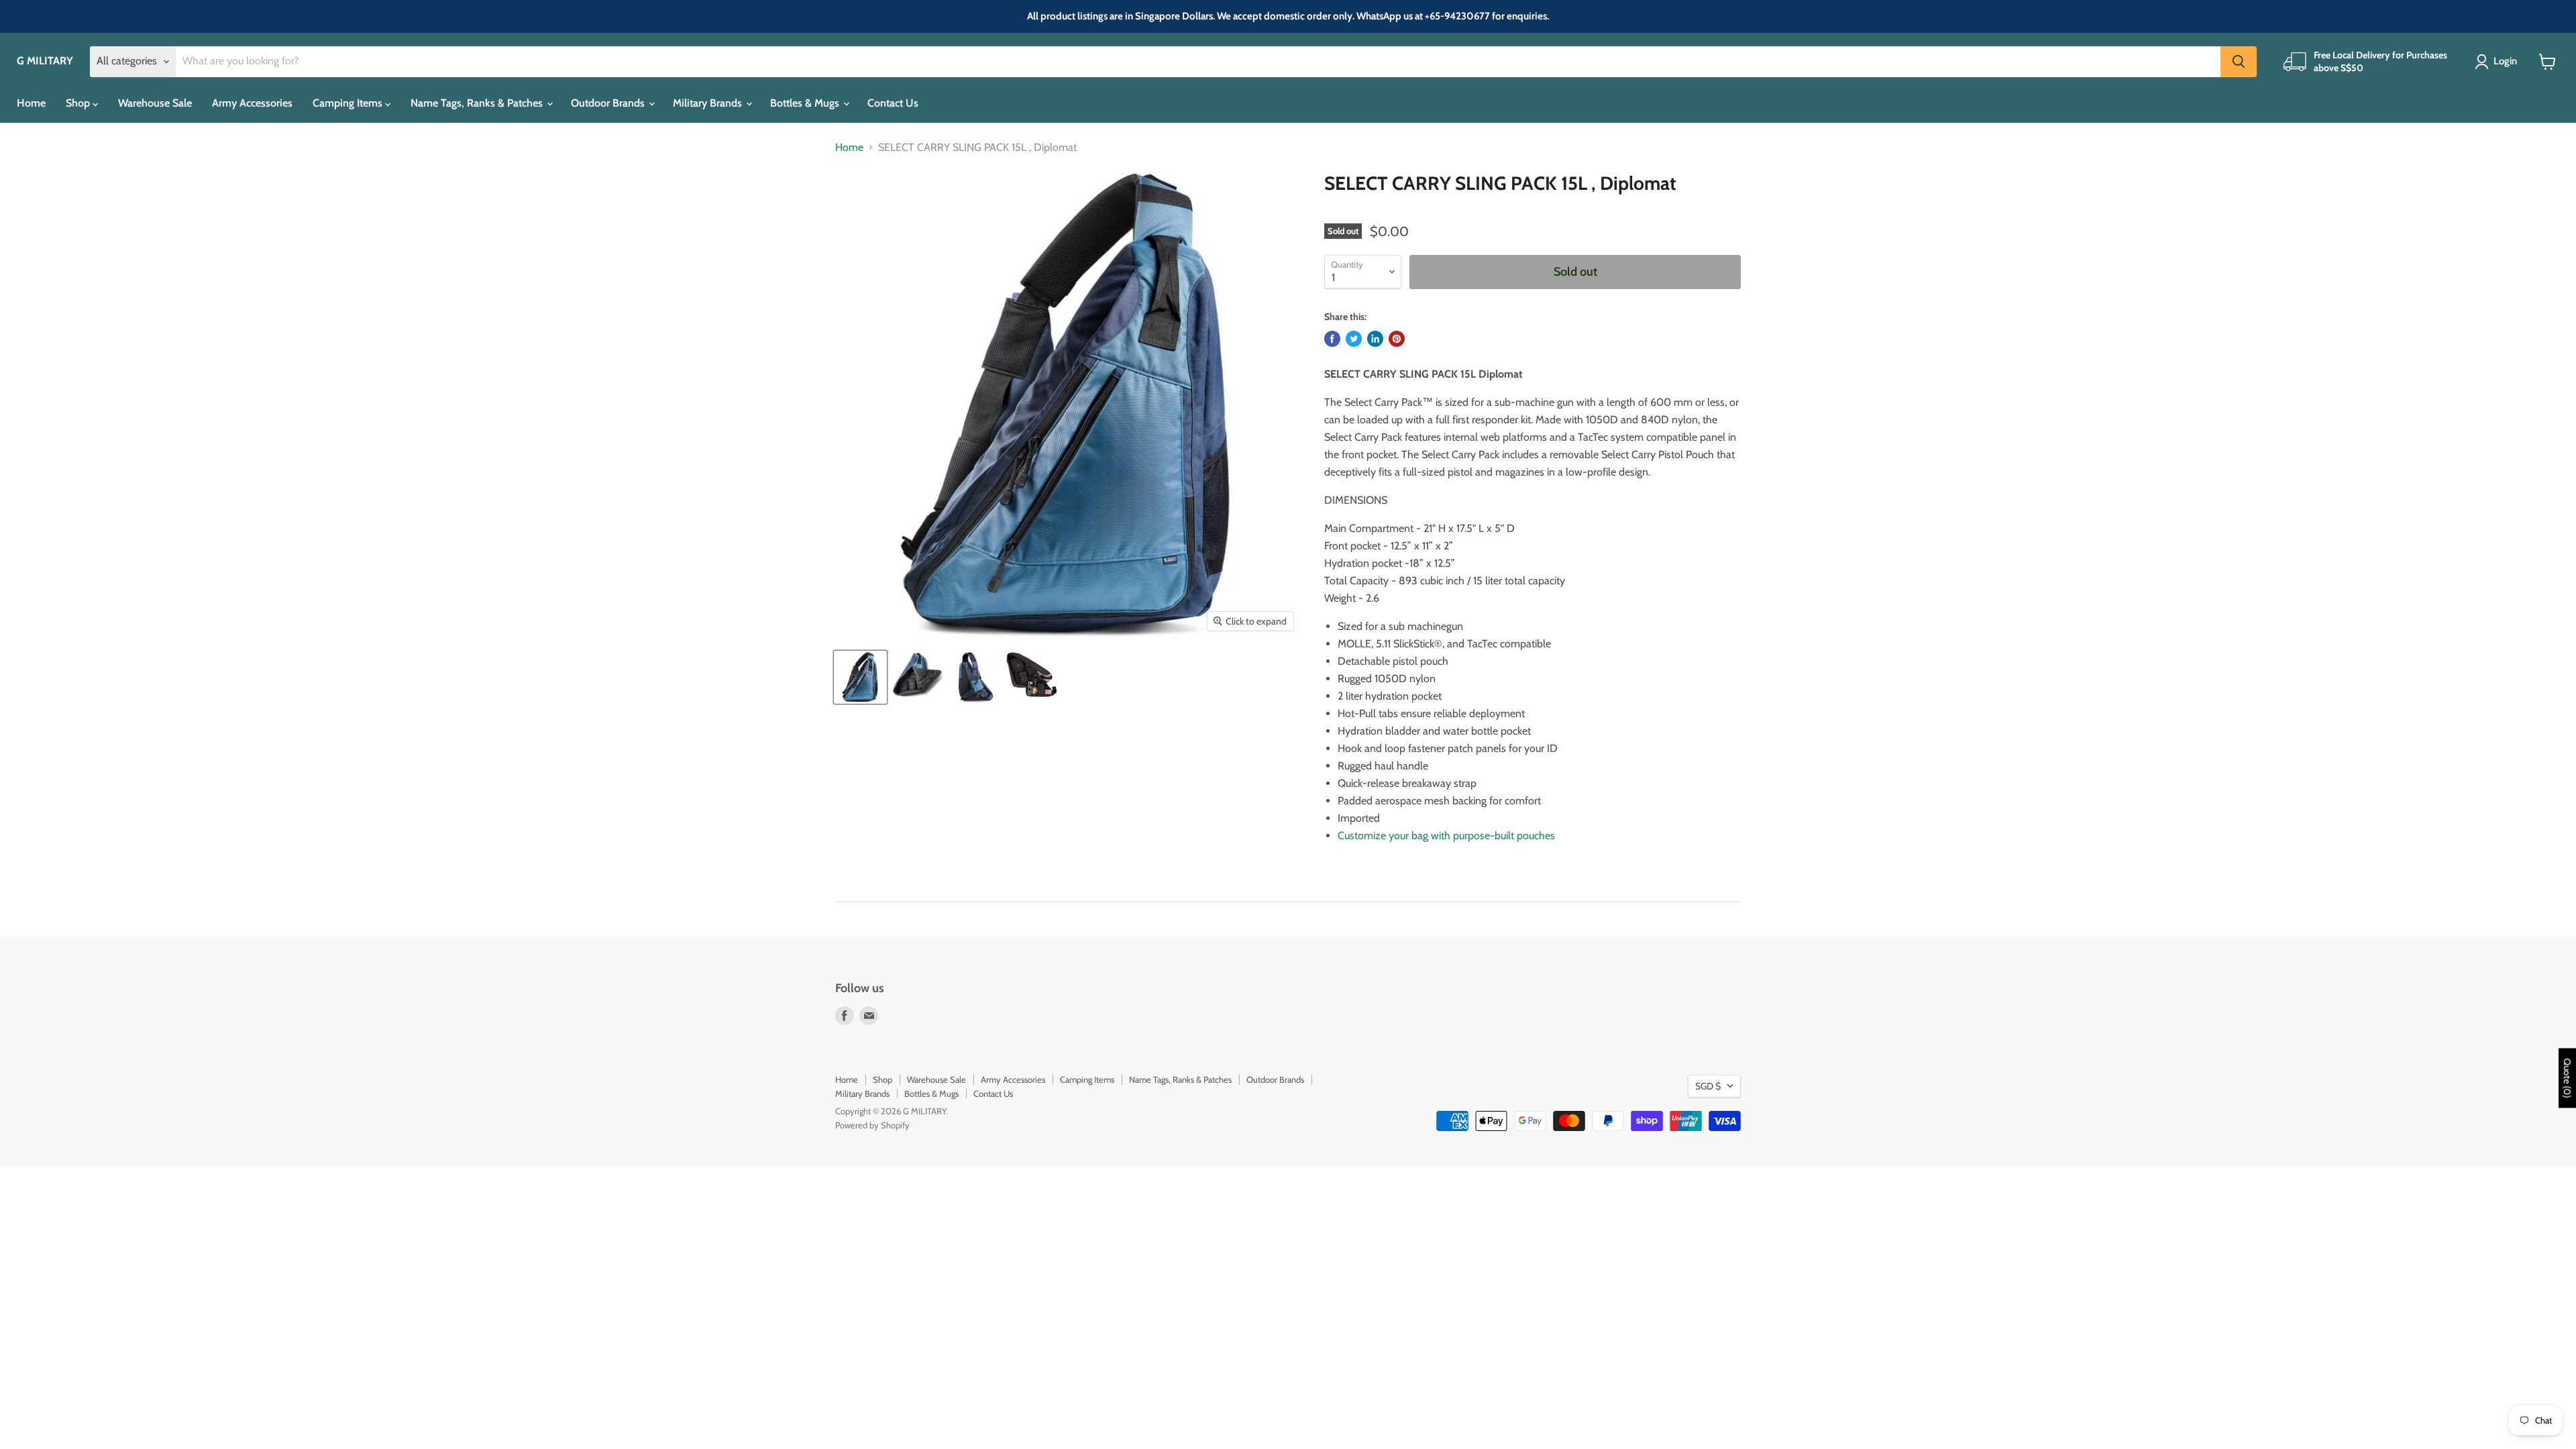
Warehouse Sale (155, 103)
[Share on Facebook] (1332, 339)
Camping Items (349, 103)
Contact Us (893, 103)
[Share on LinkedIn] (1375, 339)
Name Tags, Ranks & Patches (478, 103)
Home (31, 103)
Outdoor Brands (609, 103)
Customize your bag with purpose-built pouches (1446, 836)
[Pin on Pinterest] (1397, 339)
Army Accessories (252, 103)
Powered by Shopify (872, 1125)
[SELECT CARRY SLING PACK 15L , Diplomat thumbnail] (860, 677)
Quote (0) (2567, 1078)
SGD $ (1708, 1086)
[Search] (2239, 62)
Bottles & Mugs (806, 103)
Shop (79, 103)
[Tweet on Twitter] (1354, 339)
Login (2505, 61)
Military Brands (709, 103)
